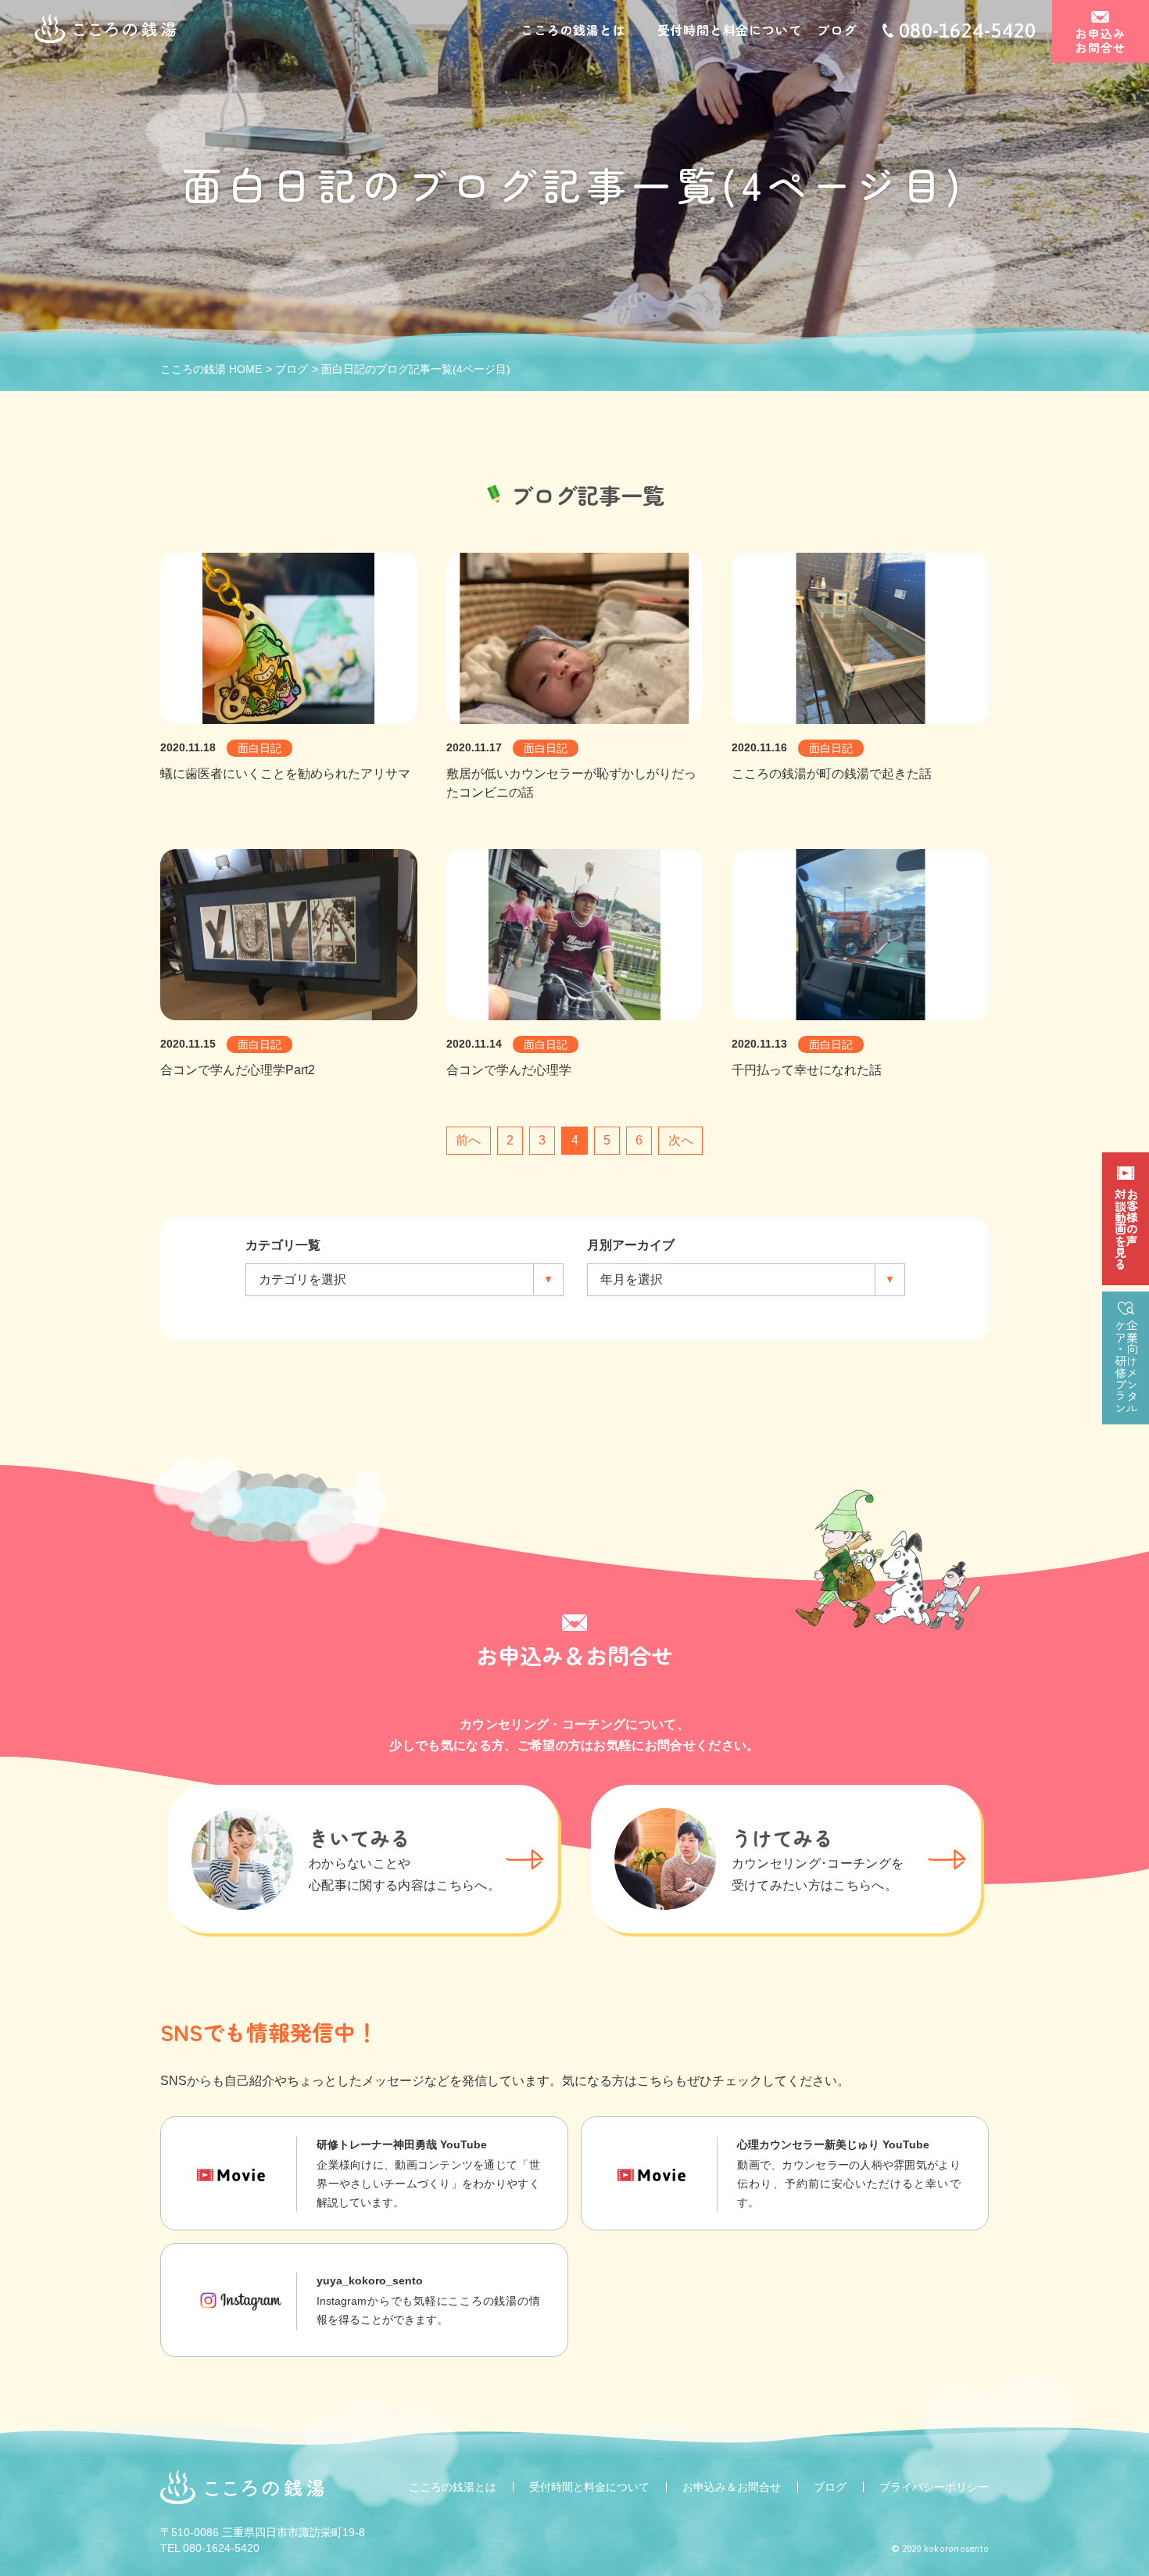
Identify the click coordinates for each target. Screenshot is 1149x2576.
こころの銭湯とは (573, 30)
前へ (468, 1140)
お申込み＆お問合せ (732, 2487)
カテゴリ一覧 (283, 1245)
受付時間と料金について (730, 30)
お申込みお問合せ (1100, 40)
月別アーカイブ (631, 1245)
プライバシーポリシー (934, 2487)
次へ (681, 1140)
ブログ (836, 30)
